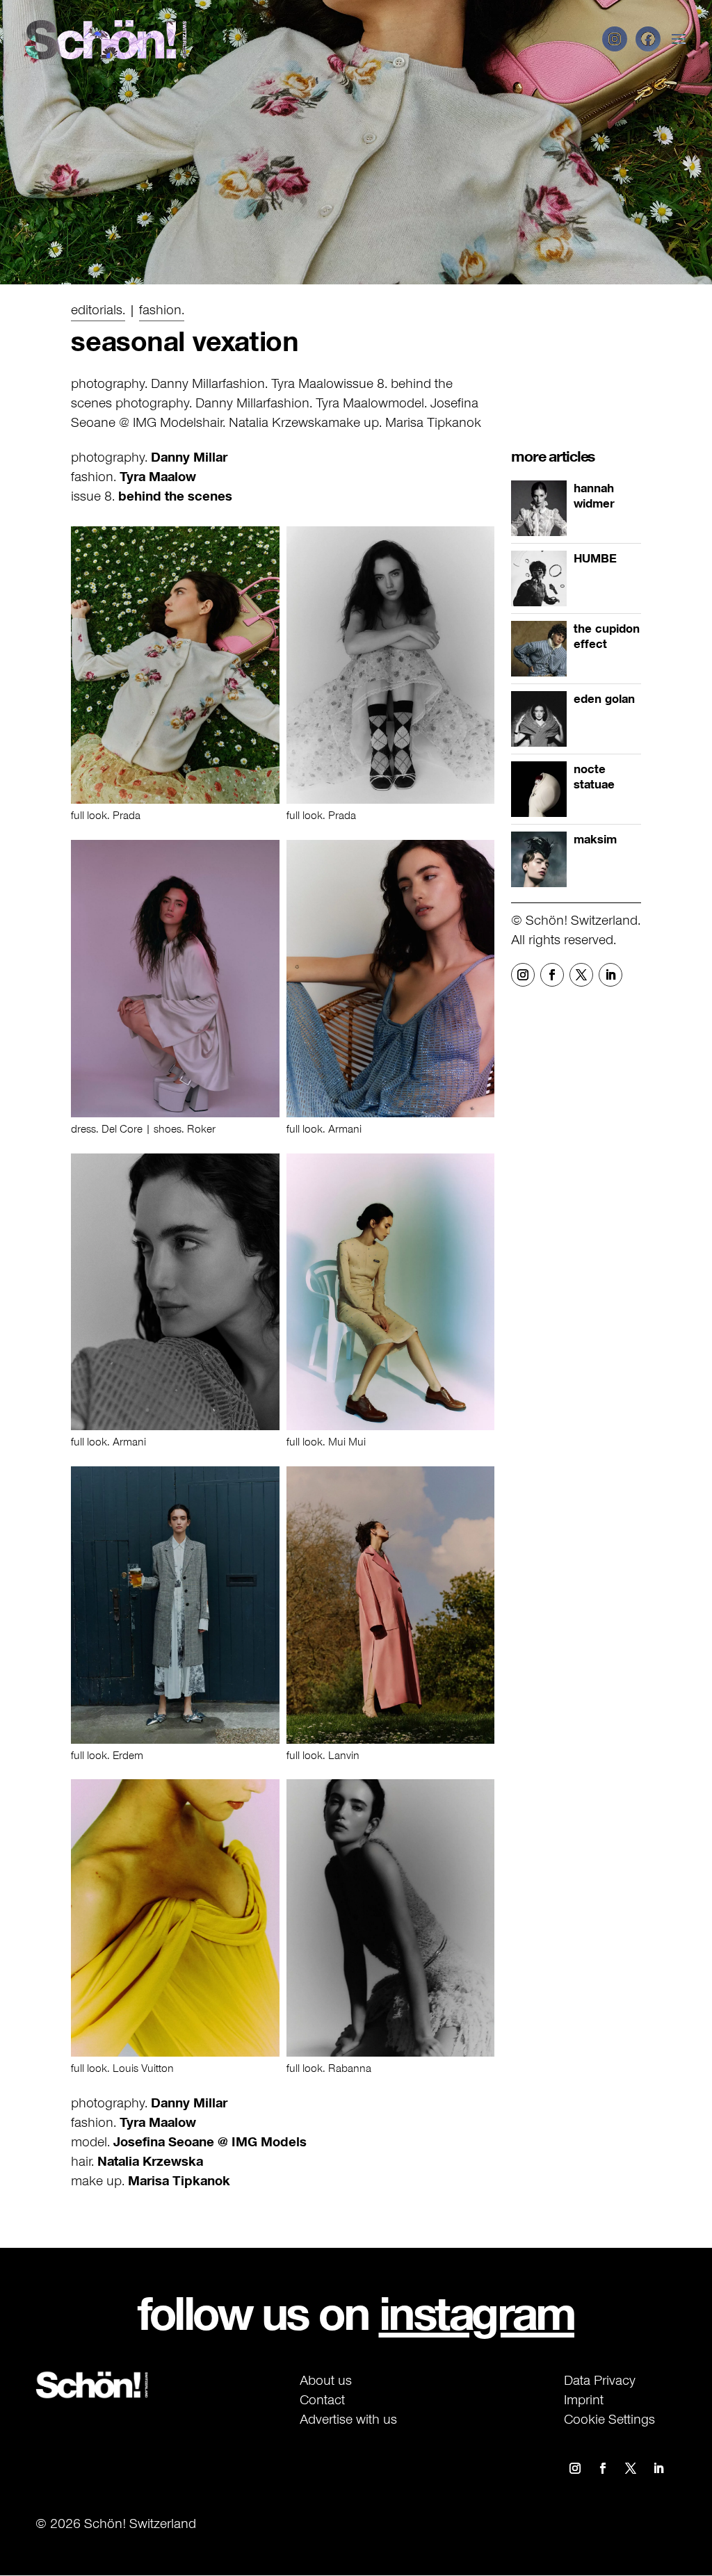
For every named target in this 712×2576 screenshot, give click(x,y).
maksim (595, 839)
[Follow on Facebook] (552, 975)
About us (326, 2380)
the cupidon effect (607, 636)
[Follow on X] (581, 975)
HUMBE (595, 558)
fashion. (162, 309)
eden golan (604, 699)
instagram (477, 2313)
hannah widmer (594, 496)
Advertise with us (348, 2419)
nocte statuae (594, 777)
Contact (322, 2399)
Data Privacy (600, 2380)
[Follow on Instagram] (523, 975)
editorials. (98, 309)
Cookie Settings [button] (609, 2419)
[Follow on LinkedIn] (610, 975)
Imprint (584, 2399)
